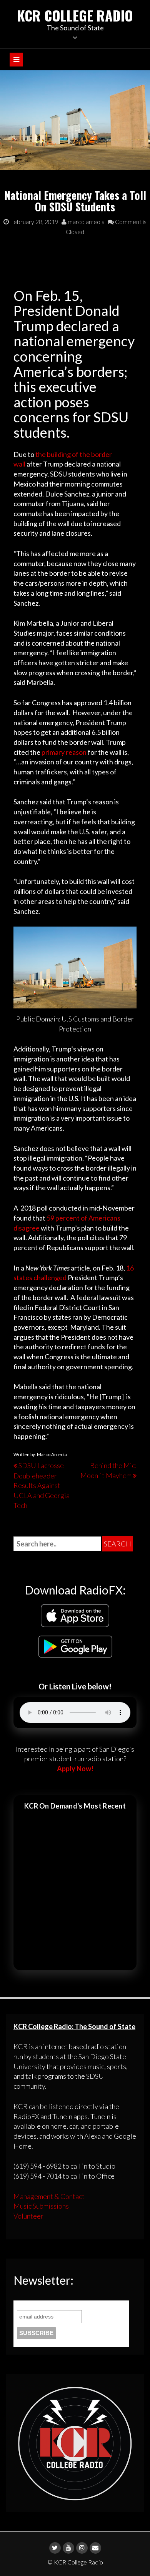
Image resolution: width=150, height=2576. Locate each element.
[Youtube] (68, 2548)
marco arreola (86, 222)
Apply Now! (75, 1769)
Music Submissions (41, 2206)
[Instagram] (82, 2548)
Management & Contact (49, 2196)
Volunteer (28, 2216)
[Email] (95, 2548)
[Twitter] (55, 2548)
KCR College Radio (75, 15)
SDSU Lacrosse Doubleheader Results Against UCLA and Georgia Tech (42, 1485)
